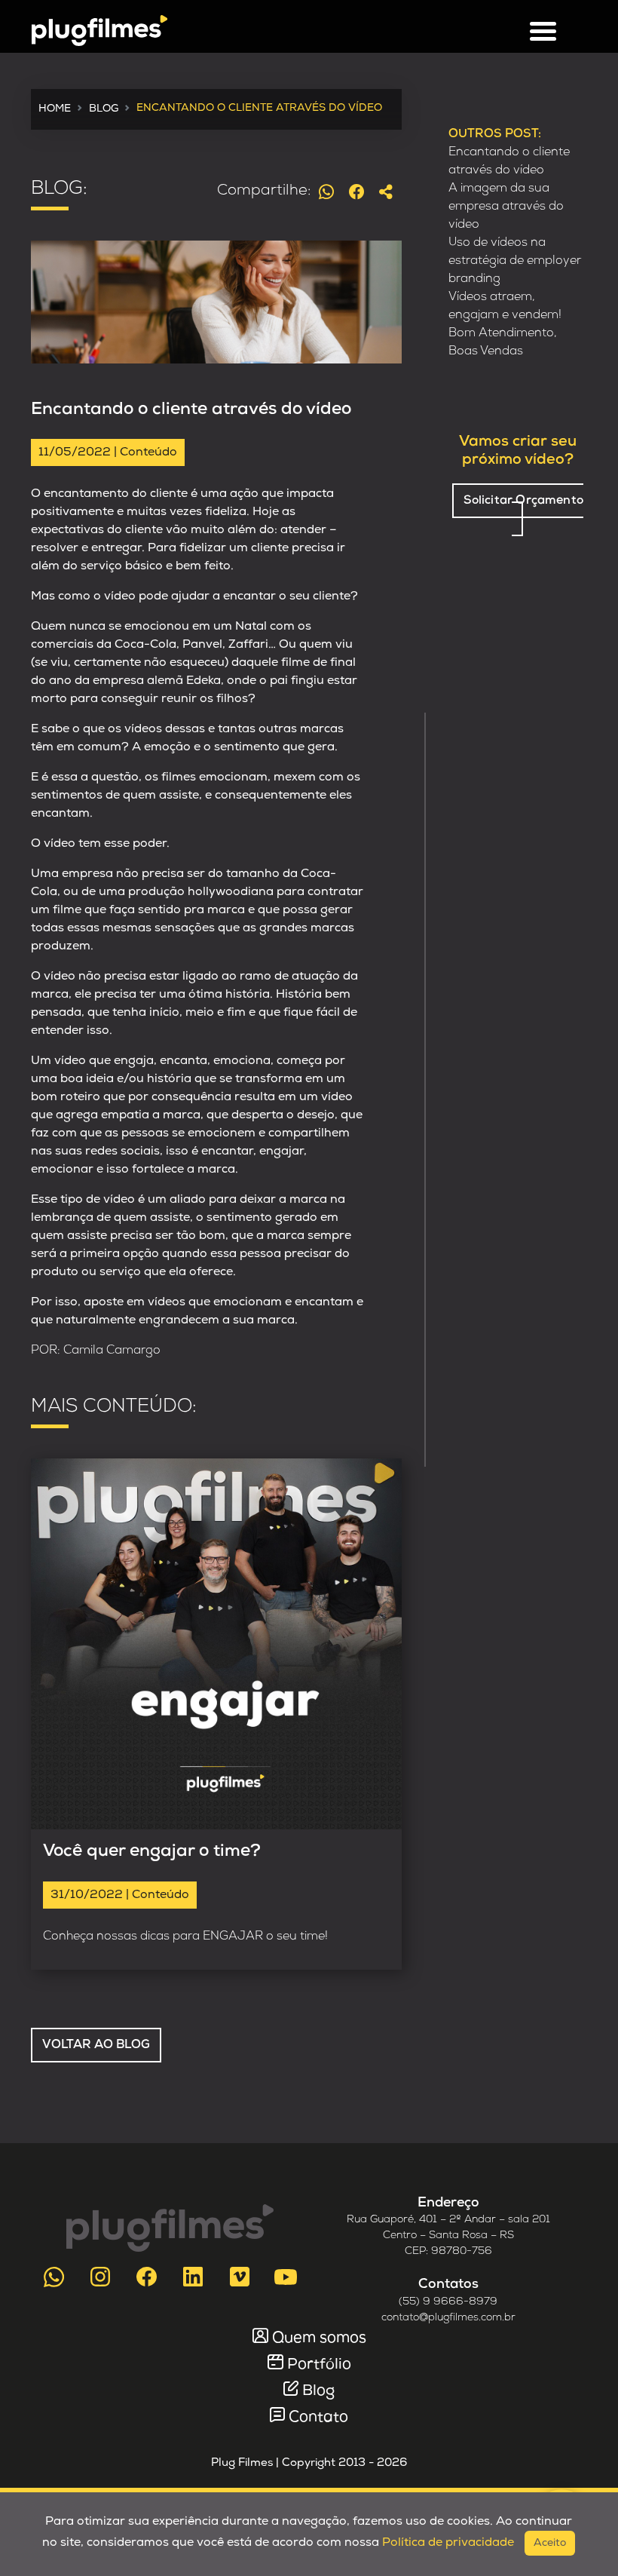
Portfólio (319, 2365)
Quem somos (319, 2338)
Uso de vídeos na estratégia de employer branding (515, 261)
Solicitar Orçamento (523, 501)
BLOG (104, 109)
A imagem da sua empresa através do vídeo (506, 207)
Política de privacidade (448, 2543)
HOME (55, 109)
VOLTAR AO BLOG (96, 2045)
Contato (318, 2418)
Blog (318, 2391)
